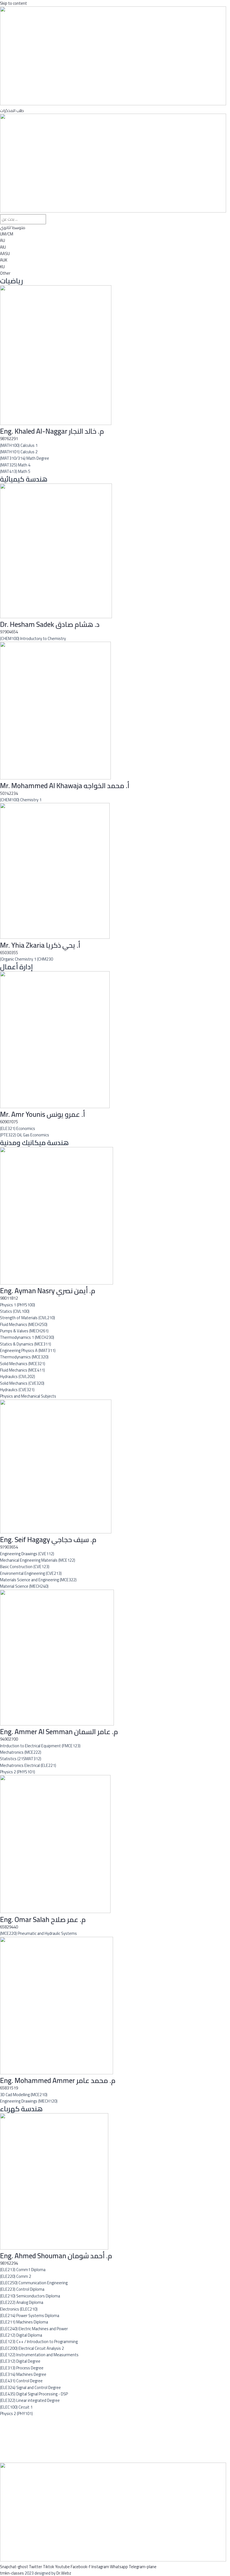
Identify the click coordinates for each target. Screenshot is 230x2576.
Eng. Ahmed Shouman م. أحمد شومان (56, 2256)
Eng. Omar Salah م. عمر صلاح (43, 1919)
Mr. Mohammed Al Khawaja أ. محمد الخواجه (65, 785)
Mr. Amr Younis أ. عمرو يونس (42, 1114)
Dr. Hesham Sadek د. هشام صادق (50, 624)
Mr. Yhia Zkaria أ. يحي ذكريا (40, 945)
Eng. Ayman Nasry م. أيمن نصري (48, 1291)
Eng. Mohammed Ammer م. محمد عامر (58, 2080)
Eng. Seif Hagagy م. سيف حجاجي (48, 1539)
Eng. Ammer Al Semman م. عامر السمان (59, 1731)
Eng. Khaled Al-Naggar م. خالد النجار (52, 431)
